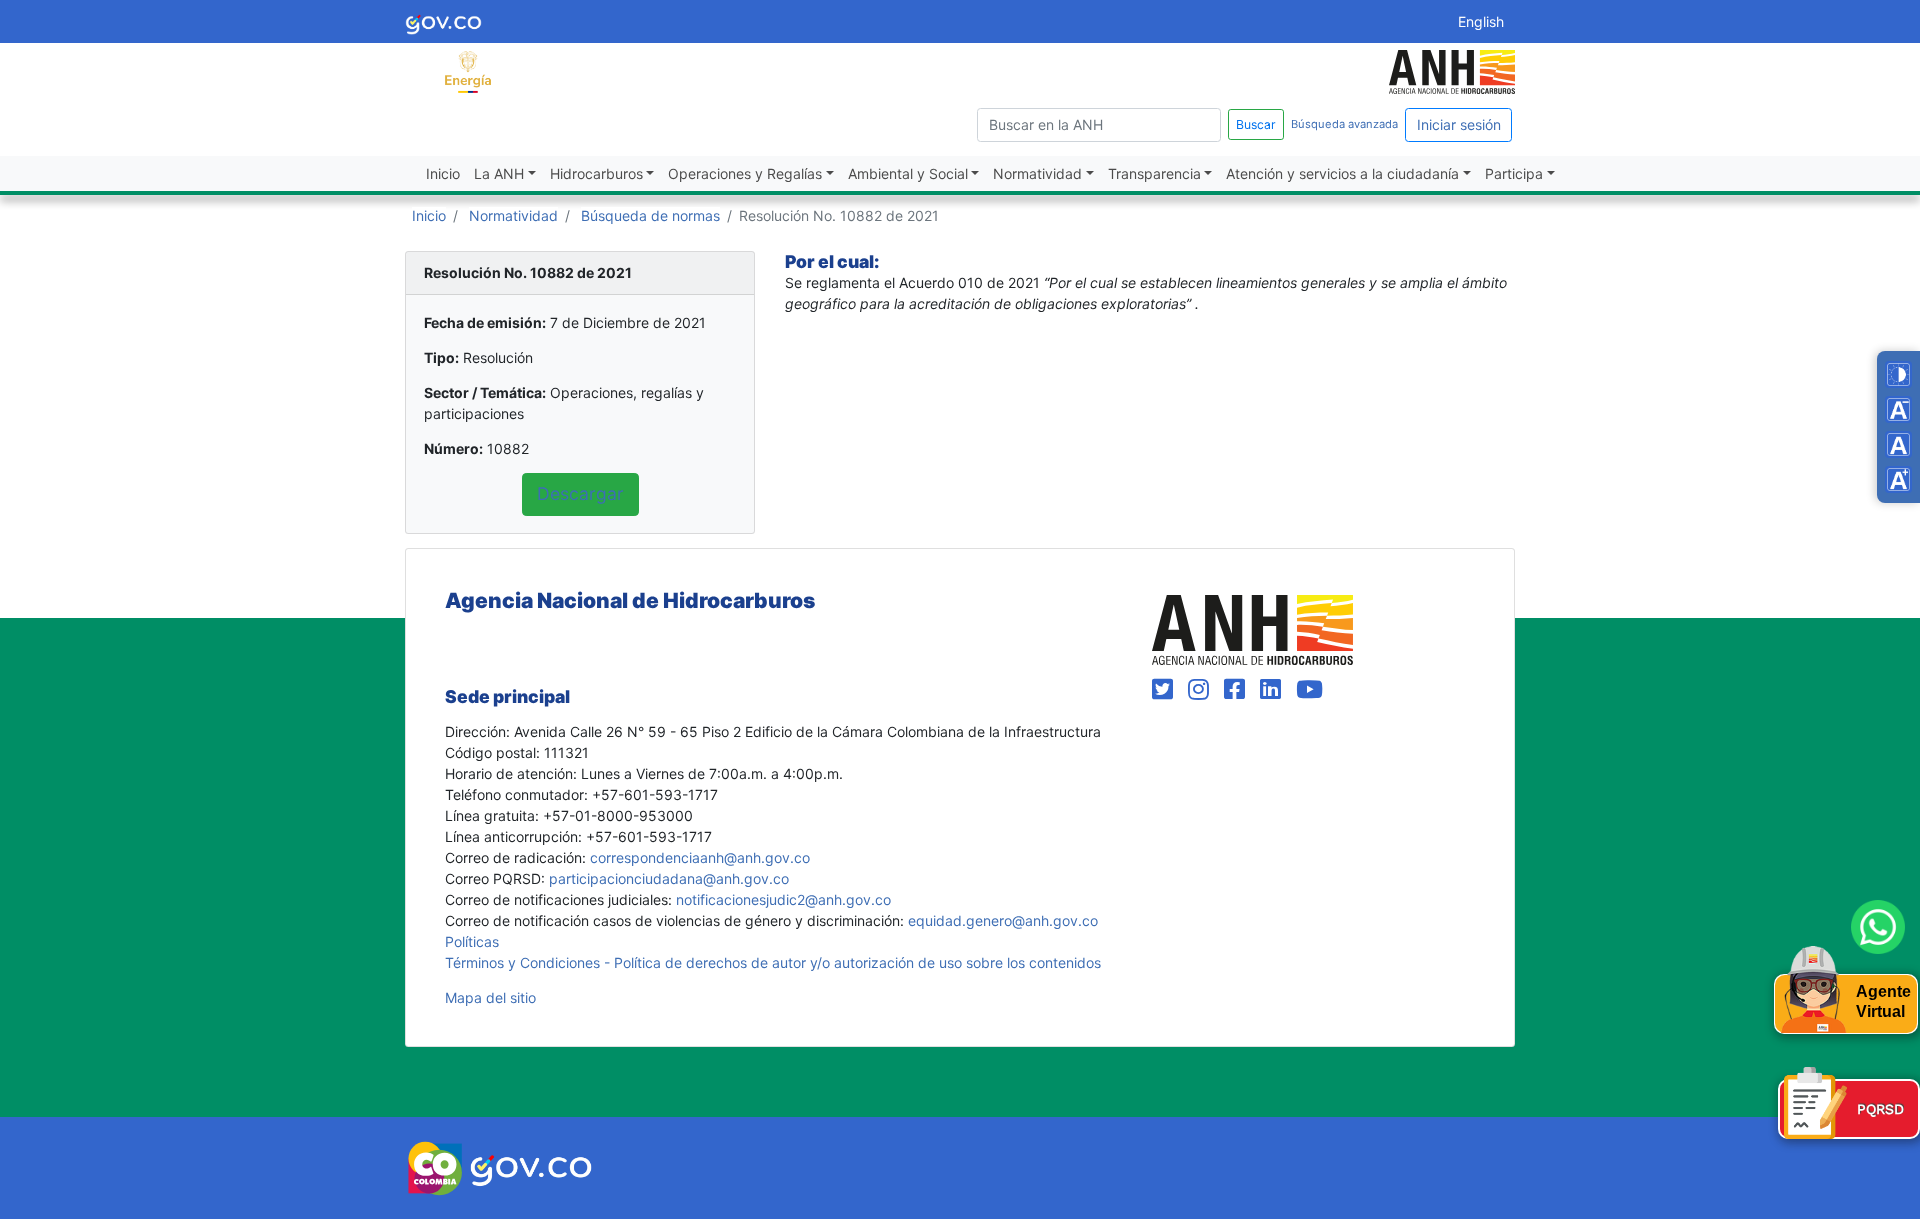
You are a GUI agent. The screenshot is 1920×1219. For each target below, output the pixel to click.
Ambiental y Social (908, 173)
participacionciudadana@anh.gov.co (669, 878)
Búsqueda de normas (650, 215)
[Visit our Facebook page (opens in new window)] (1238, 689)
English (1481, 21)
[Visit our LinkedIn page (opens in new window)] (1274, 689)
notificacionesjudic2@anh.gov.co (783, 899)
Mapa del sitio (490, 997)
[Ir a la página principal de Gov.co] (443, 21)
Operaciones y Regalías (745, 173)
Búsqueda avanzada (1344, 124)
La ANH (499, 173)
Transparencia (1154, 173)
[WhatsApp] (1878, 927)
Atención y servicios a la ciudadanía (1342, 173)
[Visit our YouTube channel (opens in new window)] (1309, 689)
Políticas (472, 941)
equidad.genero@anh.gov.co (1003, 920)
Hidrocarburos (596, 173)
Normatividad (1037, 173)
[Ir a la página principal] (468, 70)
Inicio (443, 173)
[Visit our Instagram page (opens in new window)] (1202, 689)
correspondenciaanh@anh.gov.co (700, 857)
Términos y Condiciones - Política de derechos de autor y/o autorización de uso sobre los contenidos (773, 962)
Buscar (1256, 124)
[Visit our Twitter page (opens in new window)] (1166, 689)
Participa (1514, 173)
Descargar (580, 493)
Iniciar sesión (1459, 124)
